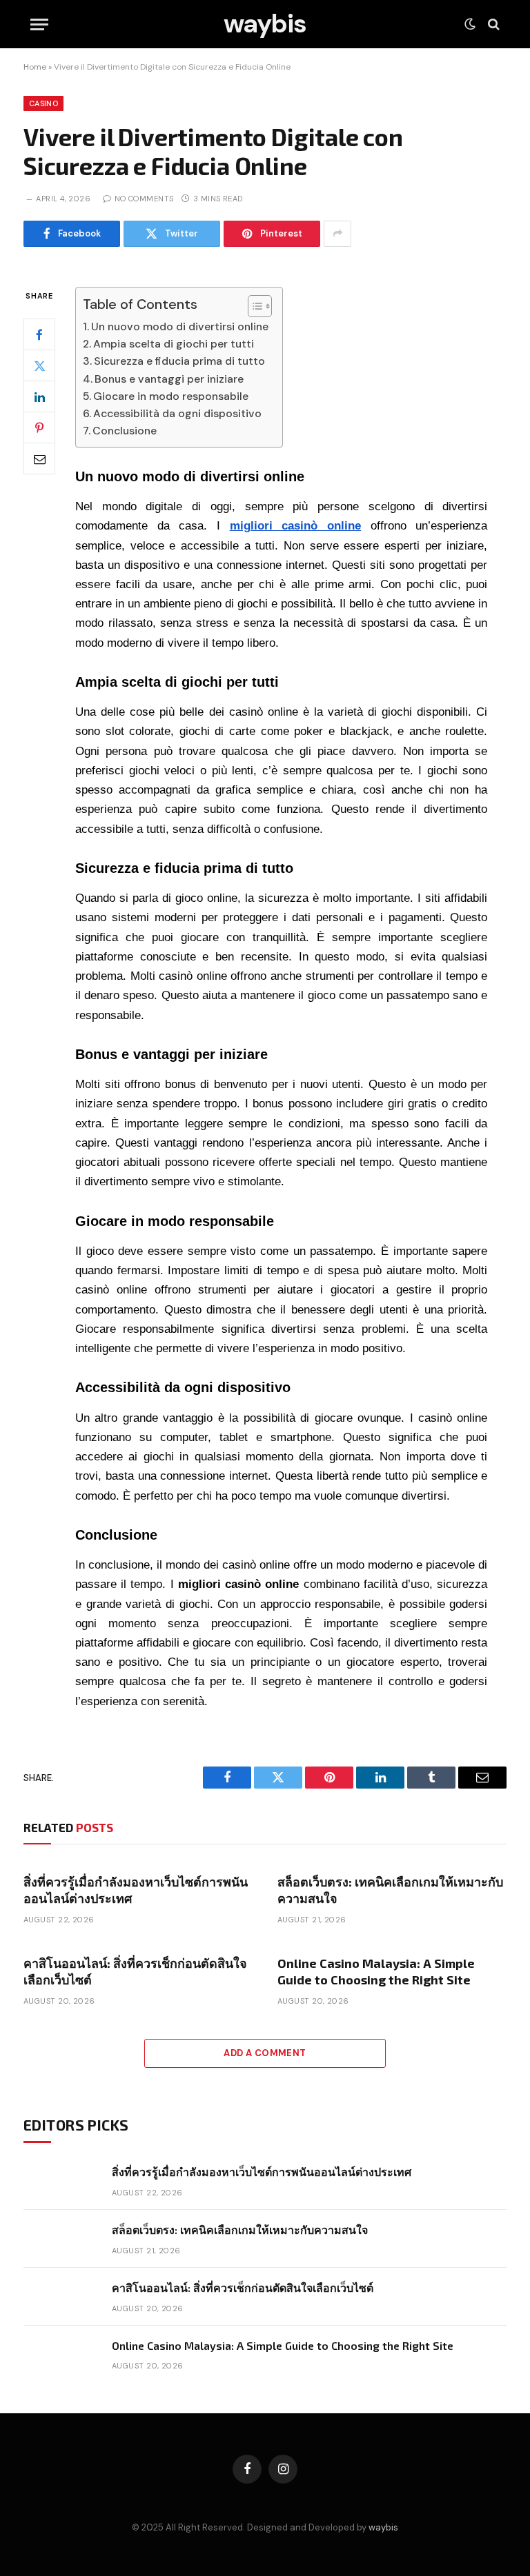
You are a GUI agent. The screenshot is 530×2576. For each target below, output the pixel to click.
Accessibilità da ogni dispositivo (177, 413)
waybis (383, 2527)
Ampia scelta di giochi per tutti (174, 344)
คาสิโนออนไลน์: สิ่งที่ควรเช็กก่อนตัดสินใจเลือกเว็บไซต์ (135, 1971)
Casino (43, 103)
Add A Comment (265, 2053)
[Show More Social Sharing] (337, 234)
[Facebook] (39, 334)
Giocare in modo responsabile (171, 396)
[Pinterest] (39, 427)
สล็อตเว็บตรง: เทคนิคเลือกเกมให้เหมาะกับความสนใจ (390, 1890)
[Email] (39, 459)
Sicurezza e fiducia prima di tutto (179, 361)
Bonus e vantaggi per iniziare (169, 379)
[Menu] (39, 24)
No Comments (144, 199)
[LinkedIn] (39, 396)
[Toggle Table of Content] (253, 306)
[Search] (492, 24)
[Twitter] (39, 365)
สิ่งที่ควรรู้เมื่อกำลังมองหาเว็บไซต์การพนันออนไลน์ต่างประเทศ (136, 1890)
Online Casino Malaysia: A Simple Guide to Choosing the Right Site (376, 1971)
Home (35, 67)
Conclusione (125, 431)
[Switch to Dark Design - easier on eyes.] (470, 24)
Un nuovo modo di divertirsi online (180, 326)
